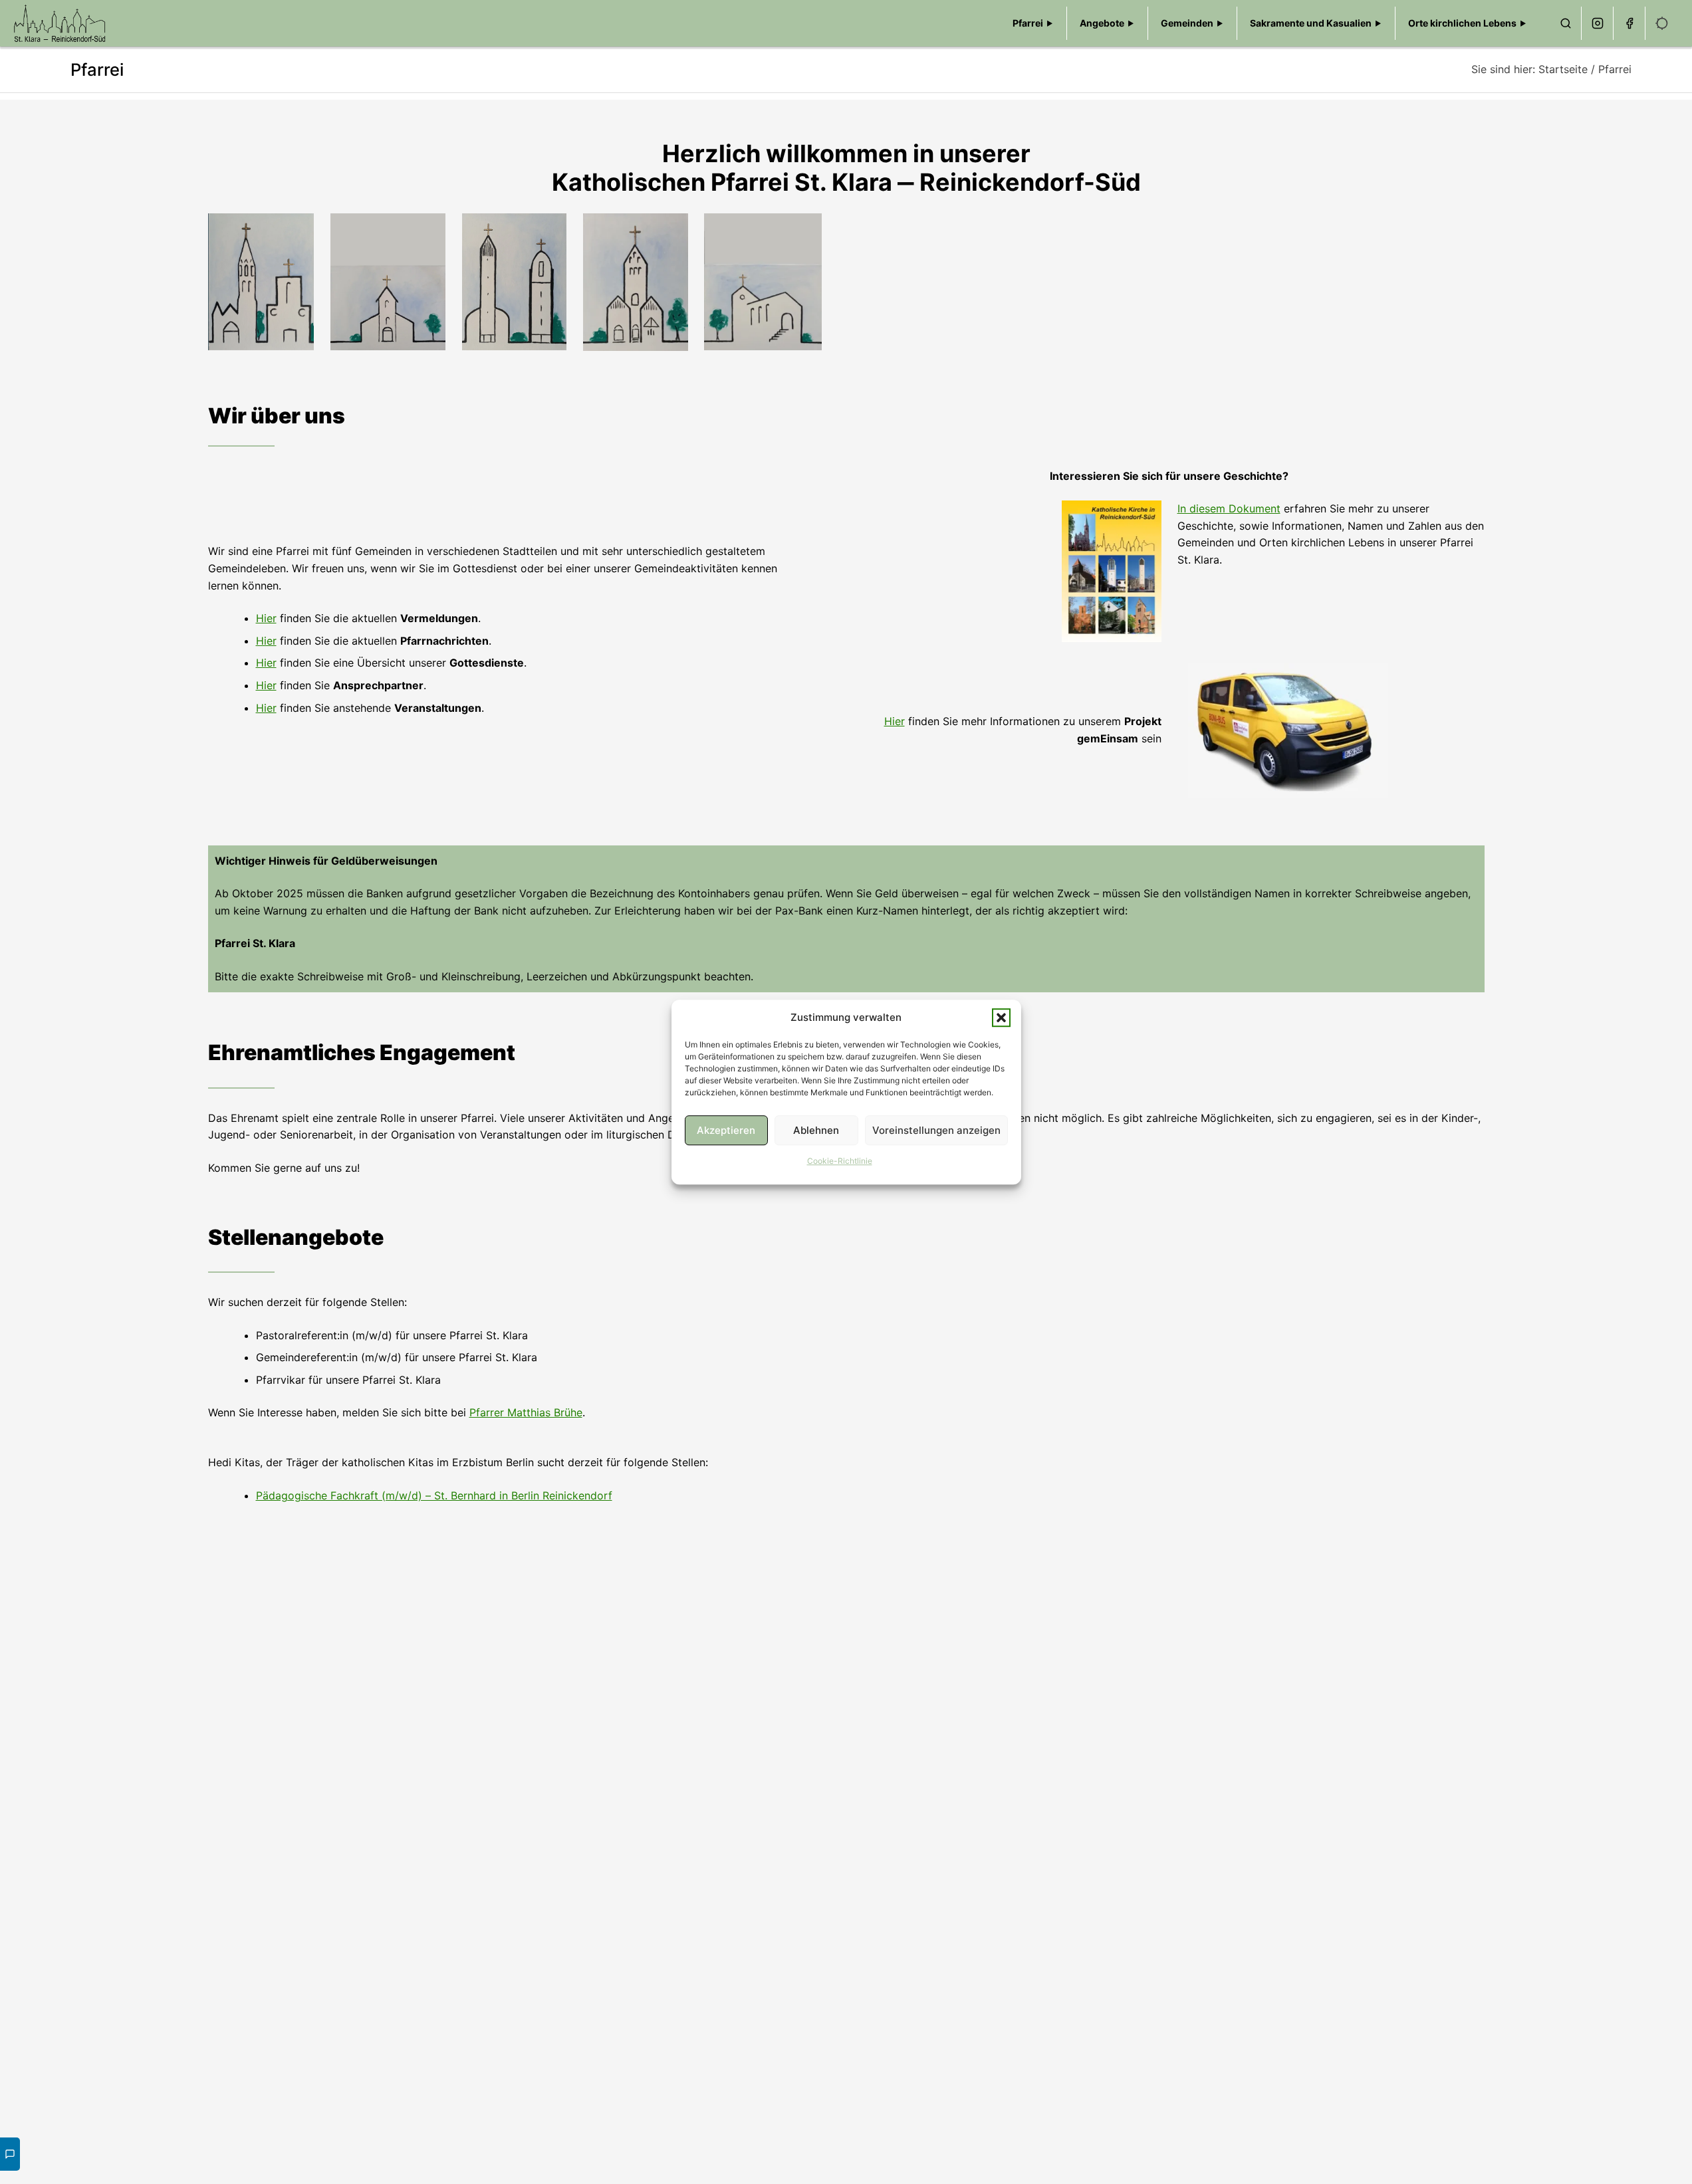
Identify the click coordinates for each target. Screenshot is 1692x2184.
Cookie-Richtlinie (840, 1161)
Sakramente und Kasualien (1311, 23)
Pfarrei (1028, 23)
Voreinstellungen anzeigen (936, 1130)
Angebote (1102, 23)
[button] (1001, 1018)
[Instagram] (1598, 23)
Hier (266, 618)
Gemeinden (1187, 23)
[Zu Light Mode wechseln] (1662, 23)
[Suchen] (1566, 23)
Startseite (1563, 69)
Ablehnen (816, 1130)
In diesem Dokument (1229, 508)
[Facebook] (1630, 23)
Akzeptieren (726, 1130)
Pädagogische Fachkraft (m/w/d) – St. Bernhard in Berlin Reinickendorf (434, 1495)
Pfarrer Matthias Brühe (526, 1412)
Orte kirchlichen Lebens (1462, 23)
